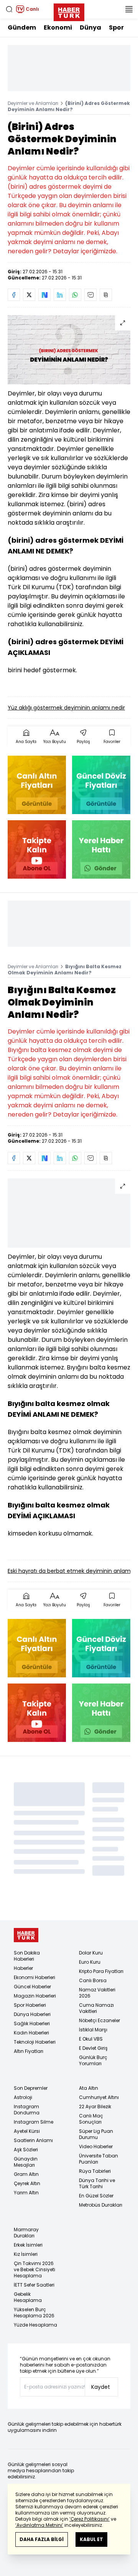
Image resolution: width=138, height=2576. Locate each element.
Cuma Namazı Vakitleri (96, 2008)
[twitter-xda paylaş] (29, 295)
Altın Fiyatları (29, 2051)
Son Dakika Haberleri (27, 1956)
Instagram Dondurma (27, 2110)
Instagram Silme (34, 2122)
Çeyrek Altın (27, 2183)
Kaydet (101, 2387)
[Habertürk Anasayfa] (69, 11)
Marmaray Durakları (26, 2233)
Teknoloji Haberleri (35, 2042)
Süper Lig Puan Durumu (96, 2134)
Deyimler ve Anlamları (33, 103)
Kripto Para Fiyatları (101, 1971)
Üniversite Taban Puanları (99, 2159)
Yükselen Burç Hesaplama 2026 (34, 2313)
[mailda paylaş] (90, 295)
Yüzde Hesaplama (35, 2325)
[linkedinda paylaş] (60, 295)
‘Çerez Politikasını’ (90, 2519)
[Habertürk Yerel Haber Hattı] (101, 849)
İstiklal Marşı (93, 2030)
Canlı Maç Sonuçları (91, 2119)
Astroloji (23, 2097)
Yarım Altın (26, 2193)
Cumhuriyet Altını (99, 2097)
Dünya (90, 27)
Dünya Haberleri (32, 2014)
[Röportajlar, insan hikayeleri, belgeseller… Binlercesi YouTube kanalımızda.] (37, 849)
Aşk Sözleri (26, 2150)
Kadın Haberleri (31, 2033)
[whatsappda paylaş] (75, 295)
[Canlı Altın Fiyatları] (37, 785)
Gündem (22, 27)
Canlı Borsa (93, 1980)
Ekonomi (58, 27)
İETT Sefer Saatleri (34, 2285)
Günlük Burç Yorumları (93, 2060)
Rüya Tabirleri (95, 2171)
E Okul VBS (91, 2039)
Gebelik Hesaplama (28, 2297)
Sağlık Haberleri (32, 2023)
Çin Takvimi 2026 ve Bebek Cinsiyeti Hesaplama (34, 2269)
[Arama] (9, 9)
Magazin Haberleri (35, 1996)
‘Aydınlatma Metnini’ (39, 2525)
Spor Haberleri (30, 2005)
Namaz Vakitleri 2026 (97, 1993)
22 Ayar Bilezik (95, 2107)
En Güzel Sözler (96, 2196)
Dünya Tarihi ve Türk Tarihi (97, 2183)
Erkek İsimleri (28, 2245)
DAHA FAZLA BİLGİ (42, 2539)
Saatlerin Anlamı (33, 2140)
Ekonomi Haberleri (34, 1977)
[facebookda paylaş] (14, 295)
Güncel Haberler (32, 1987)
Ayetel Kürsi (27, 2131)
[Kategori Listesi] (129, 9)
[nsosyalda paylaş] (44, 295)
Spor (116, 27)
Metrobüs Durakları (101, 2205)
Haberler (23, 1968)
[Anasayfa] (26, 1935)
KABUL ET (91, 2539)
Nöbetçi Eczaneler (99, 2020)
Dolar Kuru (91, 1953)
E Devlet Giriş (93, 2048)
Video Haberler (96, 2146)
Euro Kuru (90, 1962)
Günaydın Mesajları (26, 2162)
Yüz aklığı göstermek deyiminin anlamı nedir (66, 708)
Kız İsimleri (26, 2254)
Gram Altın (26, 2174)
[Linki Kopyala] (106, 295)
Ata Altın (89, 2088)
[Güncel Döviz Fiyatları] (101, 785)
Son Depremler (31, 2088)
